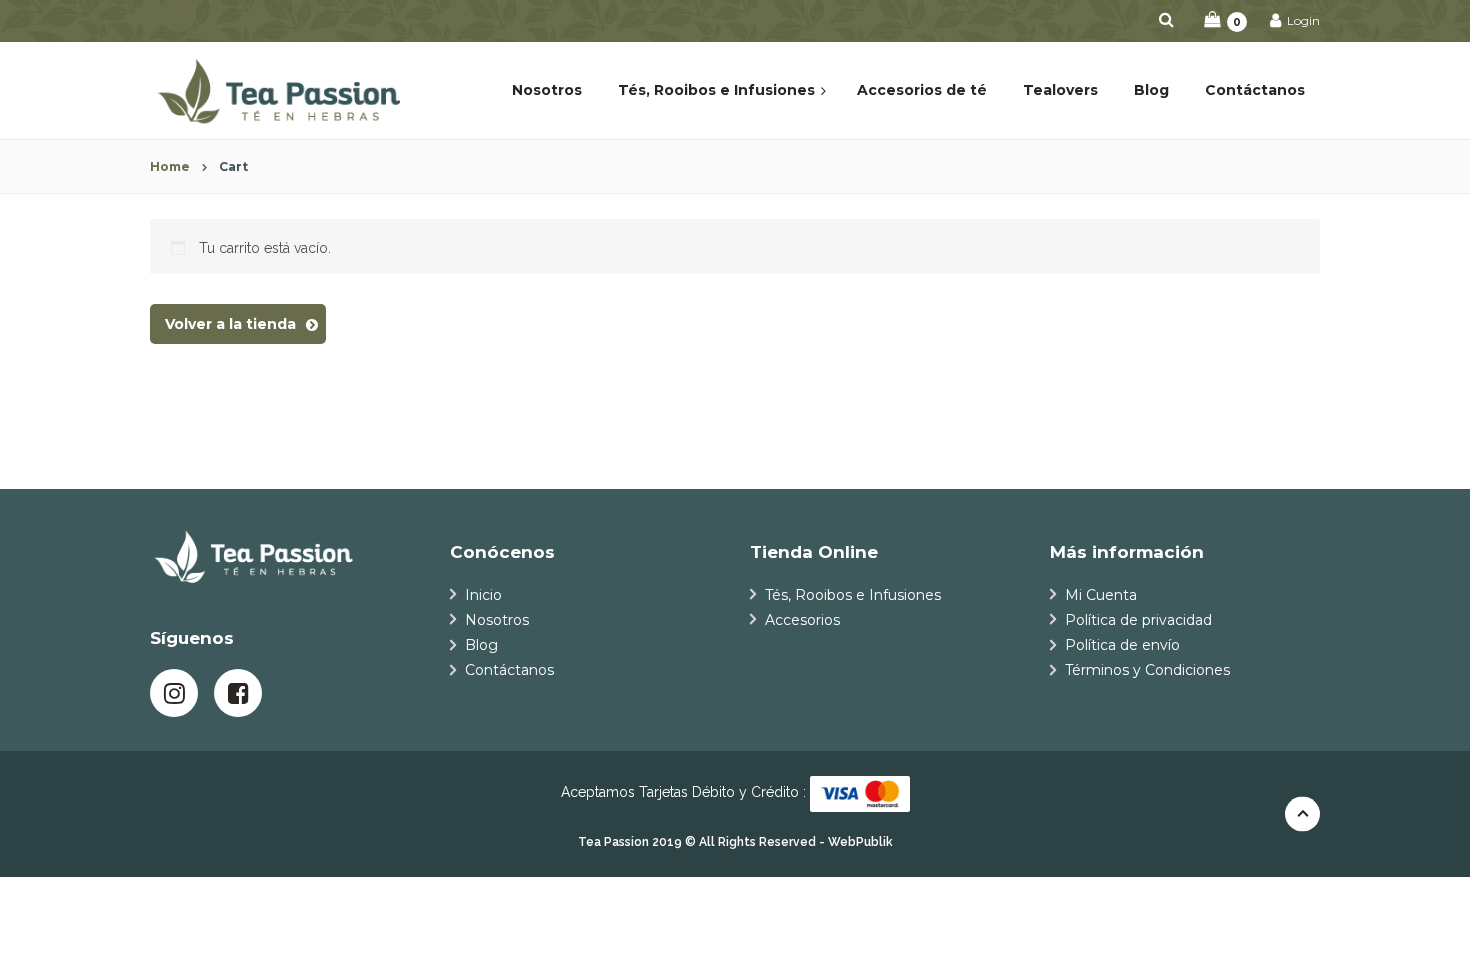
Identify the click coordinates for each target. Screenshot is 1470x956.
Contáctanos (509, 670)
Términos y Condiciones (1147, 670)
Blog (481, 645)
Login (1302, 20)
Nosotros (497, 620)
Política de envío (1122, 645)
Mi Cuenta (1101, 595)
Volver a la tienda (230, 324)
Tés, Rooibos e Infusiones (853, 595)
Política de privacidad (1138, 620)
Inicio (483, 595)
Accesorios (802, 620)
